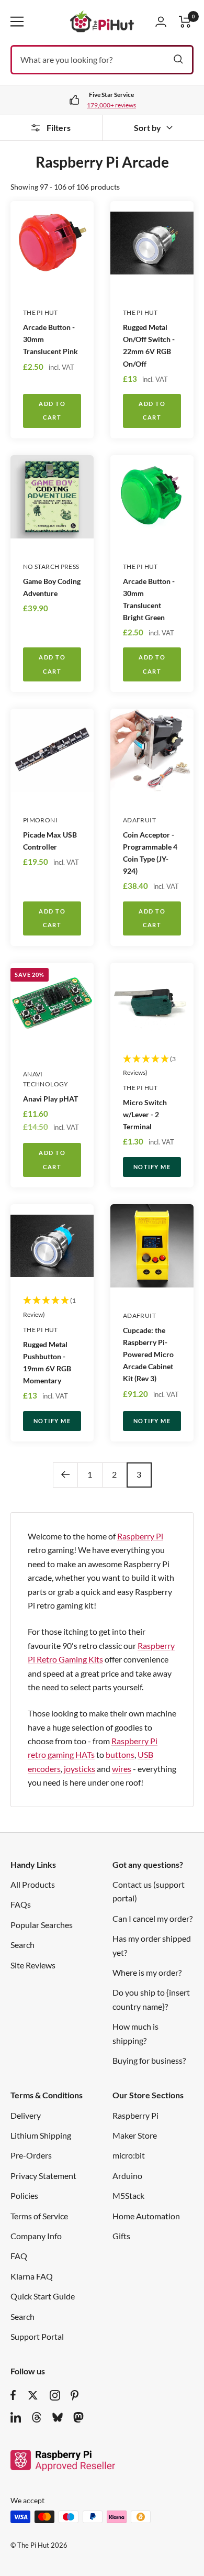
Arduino (127, 2176)
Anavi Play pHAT (50, 1099)
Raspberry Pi (140, 1536)
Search (22, 1945)
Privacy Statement (43, 2176)
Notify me (152, 1167)
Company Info (36, 2236)
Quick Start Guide (43, 2296)
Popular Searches (42, 1925)
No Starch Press (51, 566)
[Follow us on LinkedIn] (16, 2417)
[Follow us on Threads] (37, 2417)
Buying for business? (149, 2060)
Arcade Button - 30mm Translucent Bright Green (149, 599)
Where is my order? (147, 1972)
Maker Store (135, 2135)
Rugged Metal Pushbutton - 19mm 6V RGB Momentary (47, 1362)
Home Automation (146, 2216)
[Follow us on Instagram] (55, 2395)
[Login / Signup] (161, 21)
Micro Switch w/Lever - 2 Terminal (145, 1114)
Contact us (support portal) (149, 1891)
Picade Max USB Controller (50, 841)
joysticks (80, 1769)
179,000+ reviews (111, 105)
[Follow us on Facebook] (13, 2395)
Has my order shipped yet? (152, 1945)
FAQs (21, 1904)
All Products (33, 1884)
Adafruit (139, 820)
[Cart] (185, 22)
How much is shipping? (135, 2033)
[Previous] (65, 1475)
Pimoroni (40, 820)
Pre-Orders (31, 2155)
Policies (24, 2195)
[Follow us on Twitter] (33, 2395)
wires (122, 1769)
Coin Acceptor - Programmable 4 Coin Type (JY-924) (150, 853)
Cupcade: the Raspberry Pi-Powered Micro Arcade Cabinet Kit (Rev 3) (148, 1354)
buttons (120, 1754)
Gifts (121, 2236)
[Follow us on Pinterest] (75, 2395)
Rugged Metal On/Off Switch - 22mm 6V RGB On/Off (149, 345)
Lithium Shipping (41, 2135)
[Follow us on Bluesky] (58, 2417)
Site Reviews (33, 1965)
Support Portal (37, 2336)
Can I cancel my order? (152, 1918)
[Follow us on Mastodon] (78, 2417)
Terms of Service (39, 2216)
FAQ (19, 2256)
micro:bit (129, 2155)
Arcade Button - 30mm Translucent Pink (50, 339)
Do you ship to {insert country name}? (151, 1999)
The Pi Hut (41, 312)
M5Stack (128, 2195)
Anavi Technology (46, 1079)
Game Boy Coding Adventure (52, 587)
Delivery (26, 2115)
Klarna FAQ (32, 2276)
